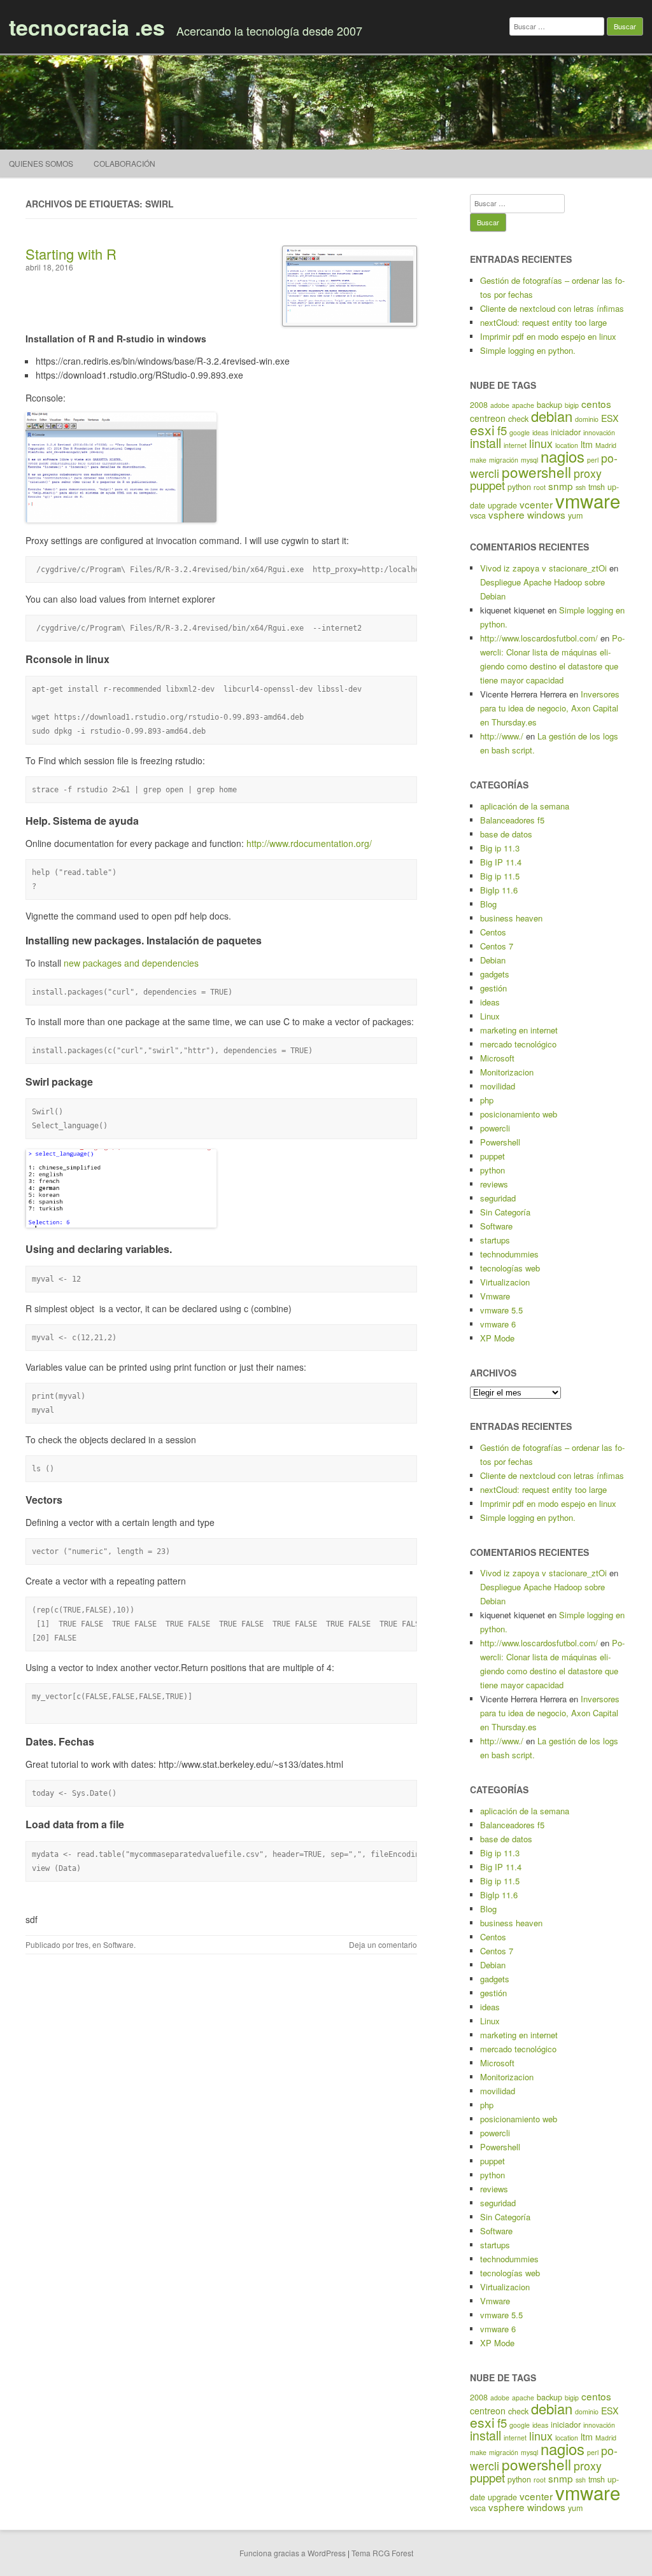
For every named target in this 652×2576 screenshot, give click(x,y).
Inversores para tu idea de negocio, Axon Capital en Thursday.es (550, 708)
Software (118, 1944)
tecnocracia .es (87, 27)
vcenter (536, 504)
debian (552, 416)
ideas (540, 432)
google (520, 432)
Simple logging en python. (528, 350)
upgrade (502, 505)
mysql (529, 460)
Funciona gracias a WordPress (293, 2553)
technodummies (509, 1254)
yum (575, 515)
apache (523, 405)
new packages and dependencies (131, 963)
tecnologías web (510, 1268)
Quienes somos (41, 163)
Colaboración (124, 163)
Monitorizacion (507, 1072)
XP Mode (497, 1338)
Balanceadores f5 (512, 820)
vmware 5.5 (501, 1310)
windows (546, 514)
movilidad (498, 1086)
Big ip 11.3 (500, 848)
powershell (536, 472)
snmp (561, 486)
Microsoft (497, 1058)
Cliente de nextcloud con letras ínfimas (552, 308)
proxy (588, 473)
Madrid (606, 445)
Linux (490, 1016)
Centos (493, 932)
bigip (572, 405)
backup (549, 405)
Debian (493, 960)
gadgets (495, 974)
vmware (588, 500)
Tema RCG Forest (382, 2553)
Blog (488, 904)
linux (541, 443)
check (518, 419)
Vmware (495, 1296)
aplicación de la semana (525, 806)
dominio (587, 419)
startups (495, 1240)
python (519, 487)
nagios (563, 456)
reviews (494, 1184)
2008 (479, 405)
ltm (587, 444)
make (478, 460)
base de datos (506, 834)
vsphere (507, 514)
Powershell (500, 1142)
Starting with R (71, 254)
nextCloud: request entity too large (543, 322)
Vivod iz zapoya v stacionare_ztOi (543, 568)
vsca (478, 515)
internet (515, 445)
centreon (488, 418)
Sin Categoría (505, 1212)
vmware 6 (498, 1324)
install (485, 443)
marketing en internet (519, 1030)
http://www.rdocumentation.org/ (309, 843)
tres (82, 1944)
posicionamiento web (519, 1114)
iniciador (566, 432)
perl (593, 460)
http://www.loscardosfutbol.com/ (539, 638)
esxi (482, 430)
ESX (610, 418)
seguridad (498, 1198)
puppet (487, 485)
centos (596, 403)
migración (504, 460)
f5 (502, 430)
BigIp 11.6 (499, 890)
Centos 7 (497, 946)
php (487, 1100)
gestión (493, 988)
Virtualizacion (505, 1282)
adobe (500, 405)
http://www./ (502, 736)
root (540, 487)
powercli (495, 1128)
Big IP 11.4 (501, 862)
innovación (599, 432)
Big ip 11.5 (500, 876)
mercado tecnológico (518, 1044)
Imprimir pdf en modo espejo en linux (548, 336)
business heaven (511, 918)
